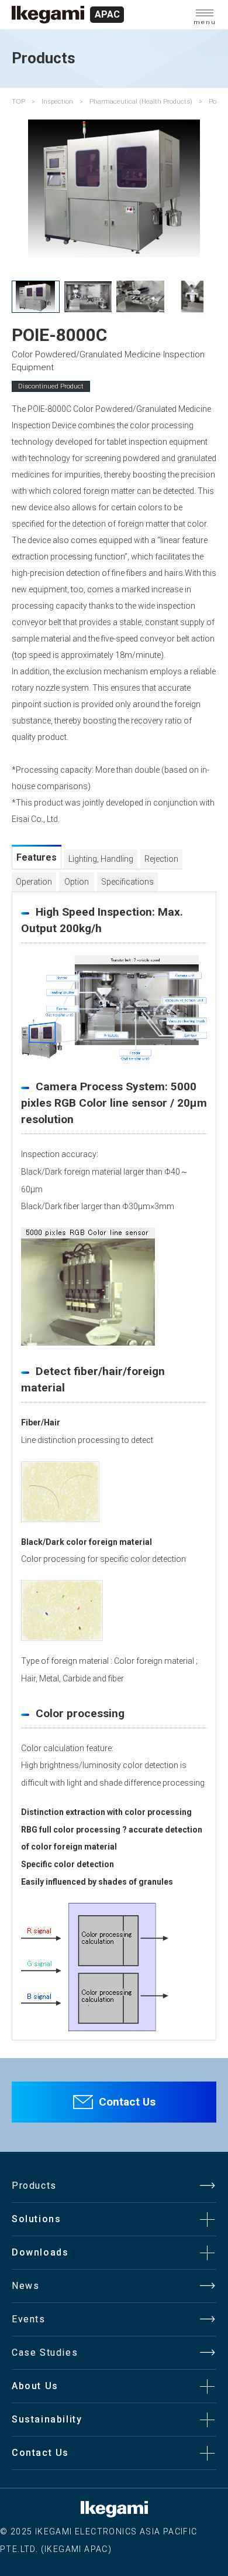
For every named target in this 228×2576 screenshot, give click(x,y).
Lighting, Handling (101, 859)
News (25, 2286)
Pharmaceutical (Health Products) (141, 101)
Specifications (127, 882)
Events (29, 2319)
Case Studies (45, 2352)
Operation (34, 882)
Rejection (161, 859)
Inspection (57, 101)
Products (34, 2186)
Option (77, 882)
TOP (18, 101)
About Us (35, 2386)
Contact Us (127, 2102)
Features (37, 857)
